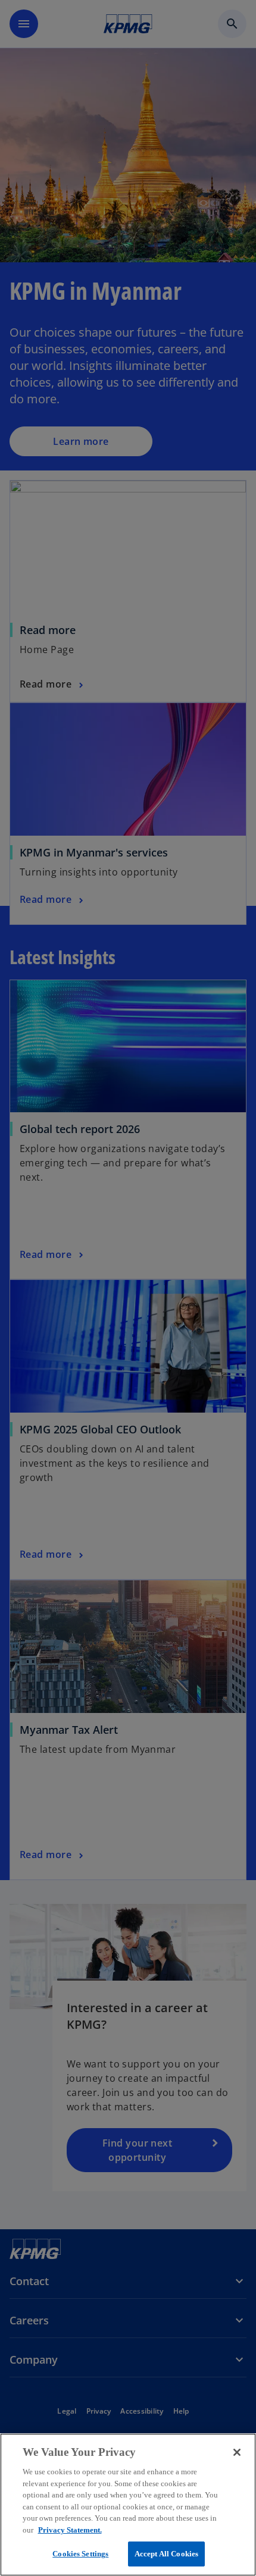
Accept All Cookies (166, 2554)
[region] (128, 2505)
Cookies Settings (80, 2554)
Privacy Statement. (70, 2530)
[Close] (237, 2452)
